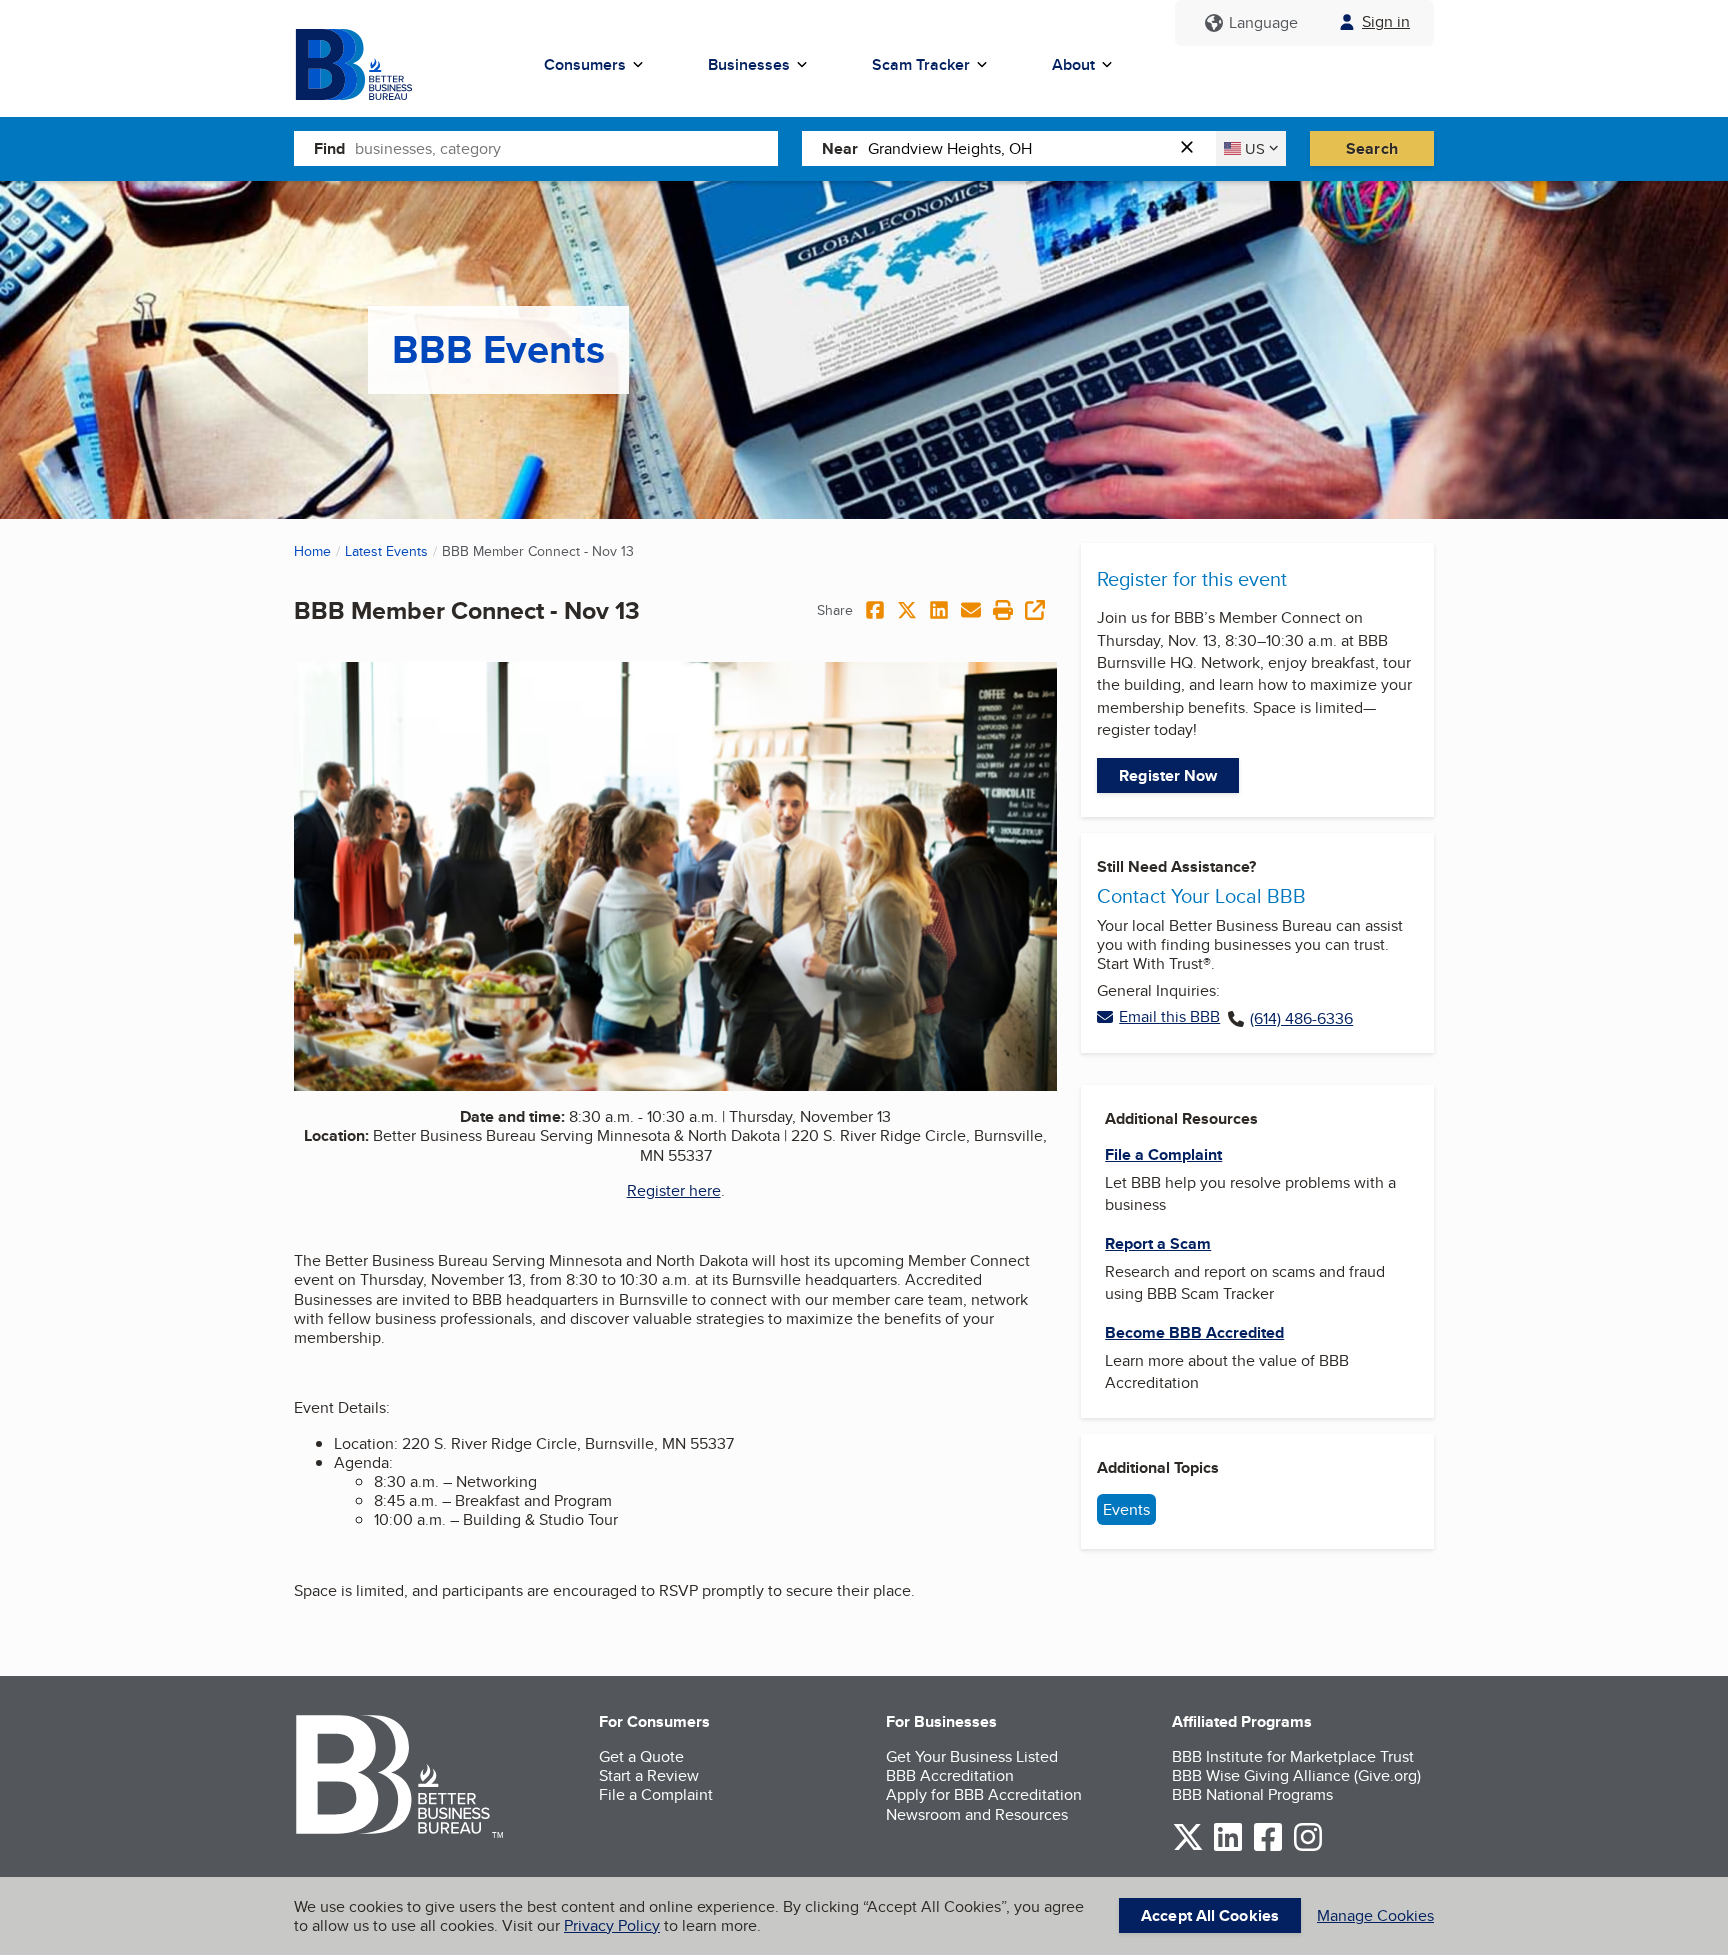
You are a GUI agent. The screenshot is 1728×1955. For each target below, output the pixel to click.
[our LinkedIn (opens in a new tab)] (1228, 1847)
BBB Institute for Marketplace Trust (1293, 1756)
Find (329, 148)
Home (312, 551)
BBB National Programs (1252, 1794)
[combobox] (566, 148)
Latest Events (386, 551)
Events (1126, 1509)
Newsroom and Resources (977, 1814)
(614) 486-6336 (1301, 1019)
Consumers (585, 64)
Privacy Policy (612, 1925)
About (1073, 64)
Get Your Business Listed (972, 1756)
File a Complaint (656, 1794)
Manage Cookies (1375, 1915)
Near (840, 148)
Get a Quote (641, 1756)
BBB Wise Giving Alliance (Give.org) (1296, 1775)
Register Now (1168, 775)
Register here (674, 1190)
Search (1372, 148)
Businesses (749, 64)
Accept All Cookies (1210, 1915)
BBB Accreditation (950, 1775)
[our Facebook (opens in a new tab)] (1268, 1847)
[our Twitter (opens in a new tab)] (1188, 1847)
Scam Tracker (921, 64)
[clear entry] (1193, 148)
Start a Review (649, 1775)
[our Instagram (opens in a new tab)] (1308, 1847)
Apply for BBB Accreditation (984, 1794)
